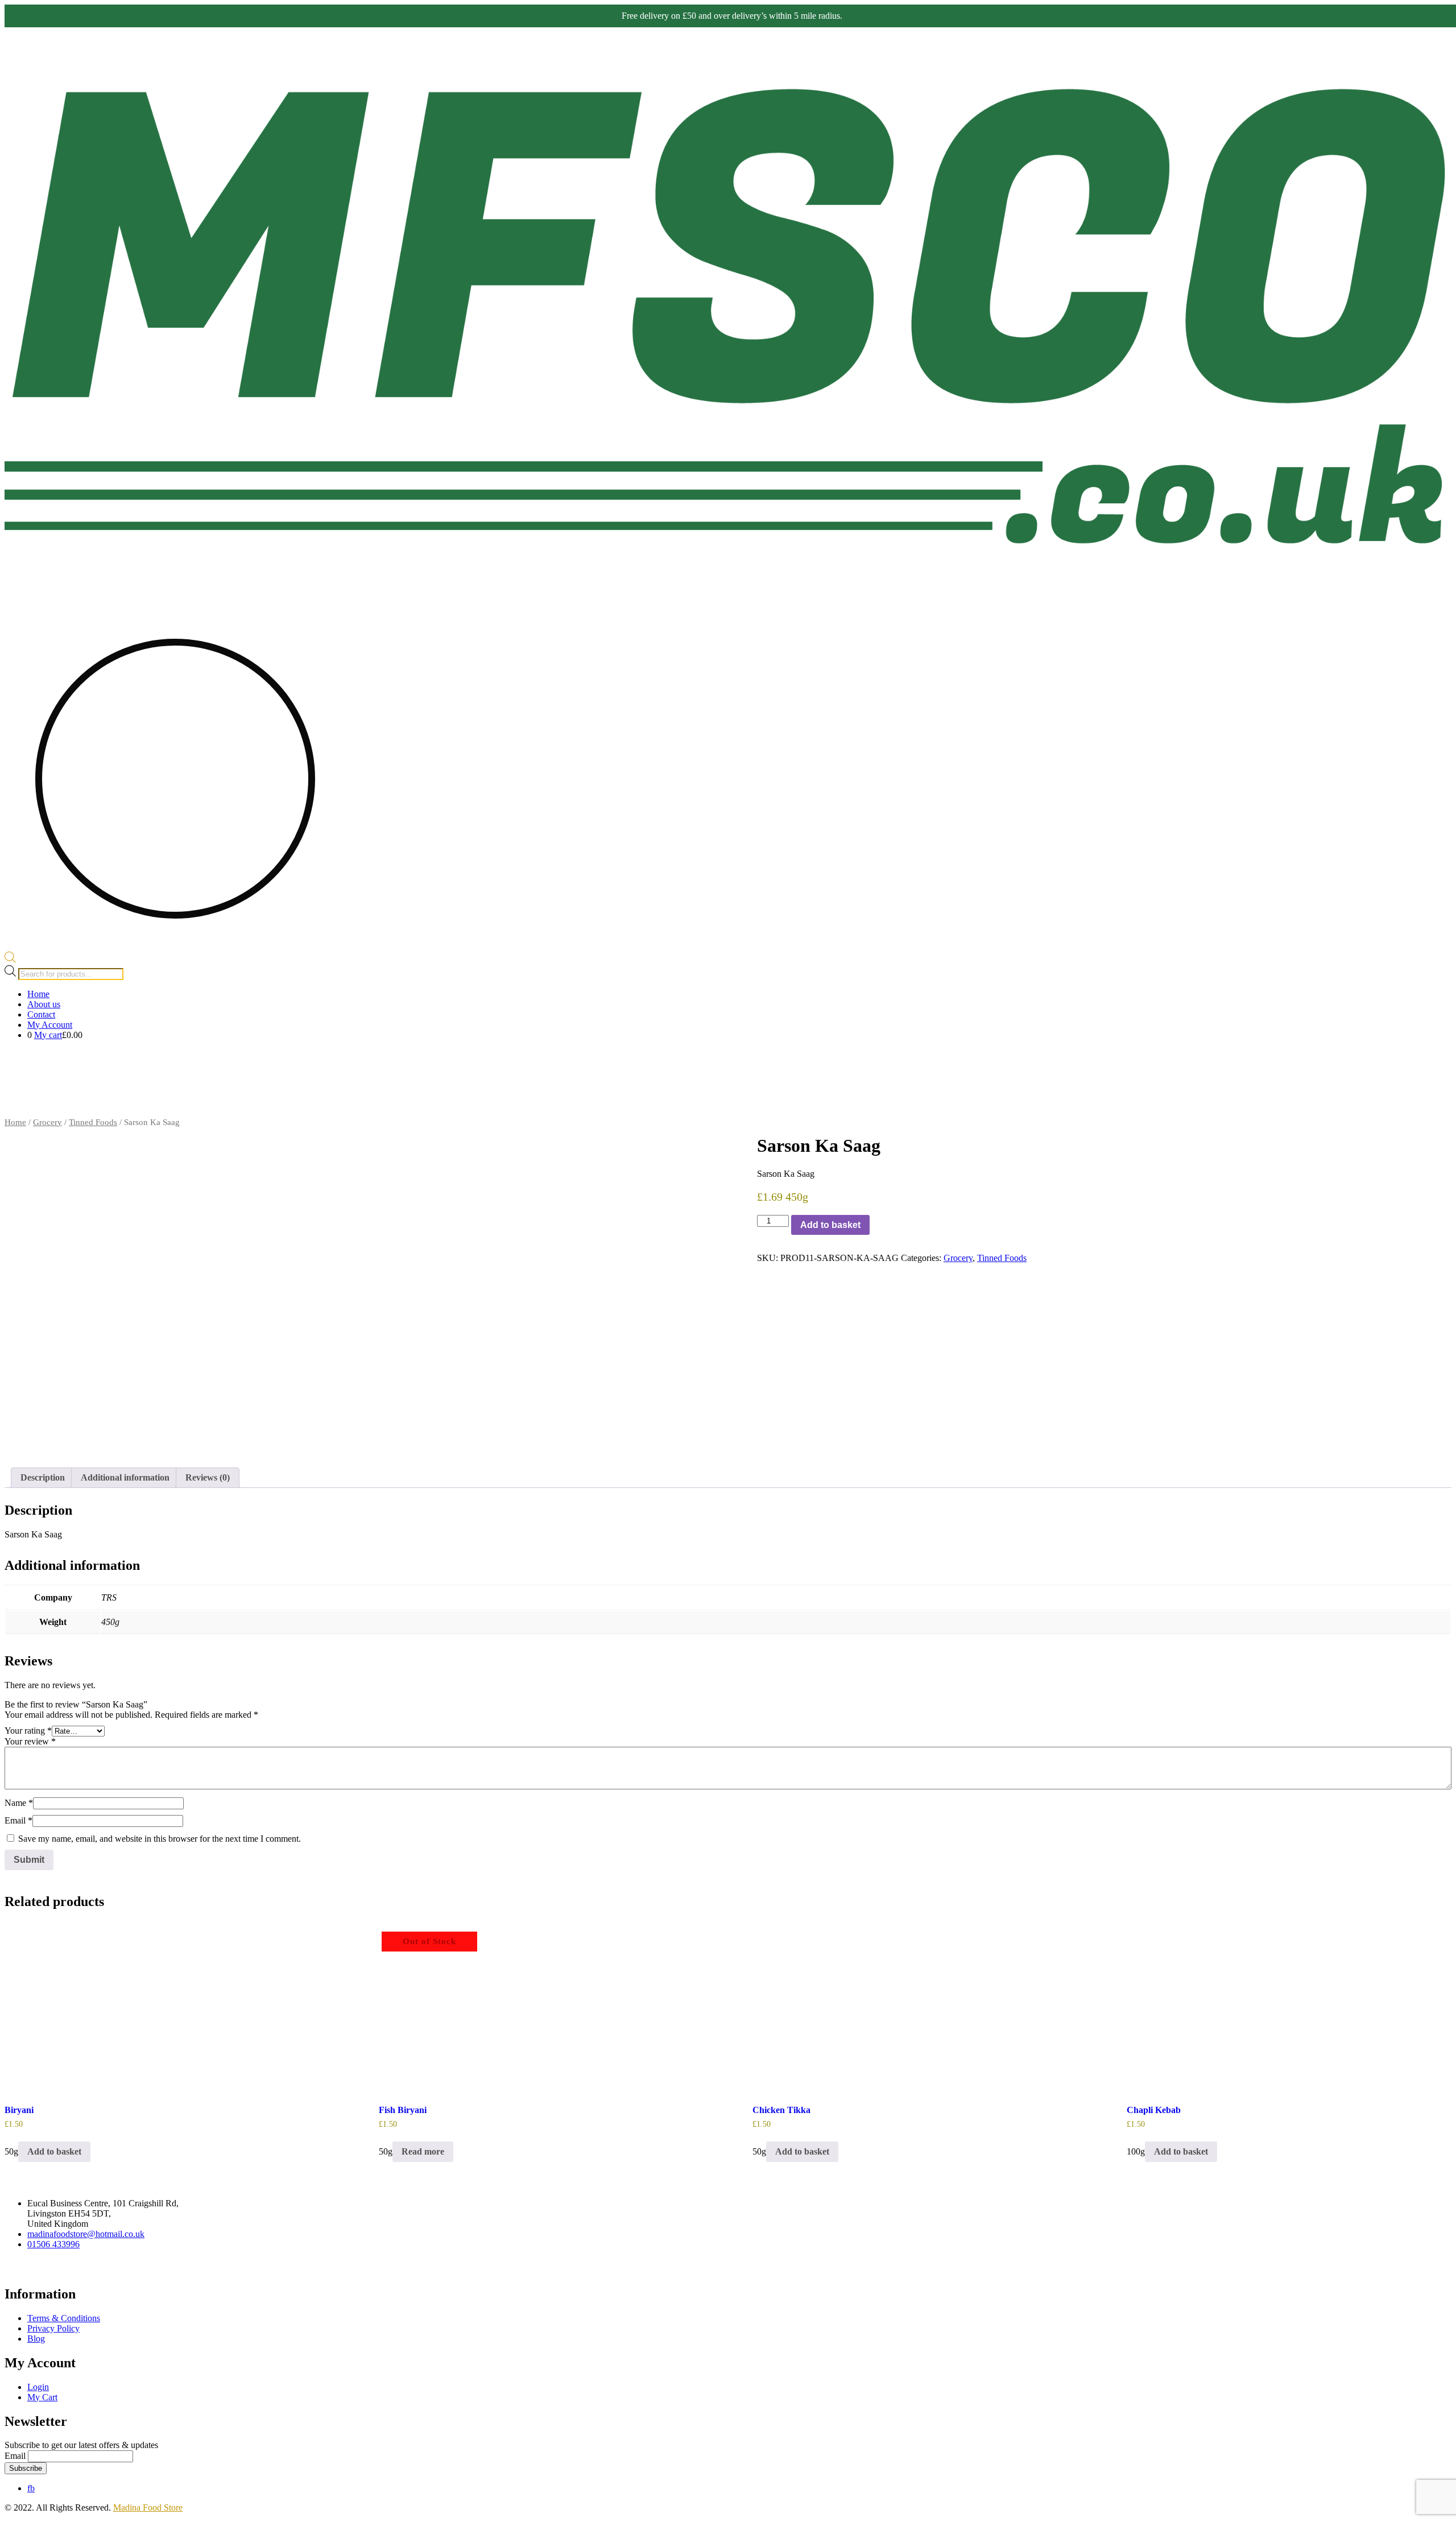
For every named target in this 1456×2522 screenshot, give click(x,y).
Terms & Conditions (64, 2318)
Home (38, 994)
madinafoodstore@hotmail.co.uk (86, 2234)
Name (19, 1803)
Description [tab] (43, 1477)
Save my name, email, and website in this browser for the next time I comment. (160, 1839)
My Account (50, 1025)
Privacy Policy (53, 2328)
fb (31, 2488)
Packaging (1399, 1106)
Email (18, 1820)
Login (38, 2387)
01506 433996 (53, 2244)
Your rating (28, 1731)
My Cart (42, 2397)
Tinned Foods (93, 1122)
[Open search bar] (10, 960)
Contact (41, 1014)
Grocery (1347, 1061)
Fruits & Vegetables (1407, 1061)
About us (44, 1004)
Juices (1358, 1106)
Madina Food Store (148, 2507)
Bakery (1276, 1106)
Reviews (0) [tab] (208, 1477)
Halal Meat (1302, 1061)
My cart (48, 1035)
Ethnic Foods (1324, 1106)
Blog (36, 2339)
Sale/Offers (1263, 1061)
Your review (30, 1741)
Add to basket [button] (54, 2151)
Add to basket (830, 1225)
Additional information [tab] (125, 1477)
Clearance (1434, 1106)
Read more (423, 2151)
